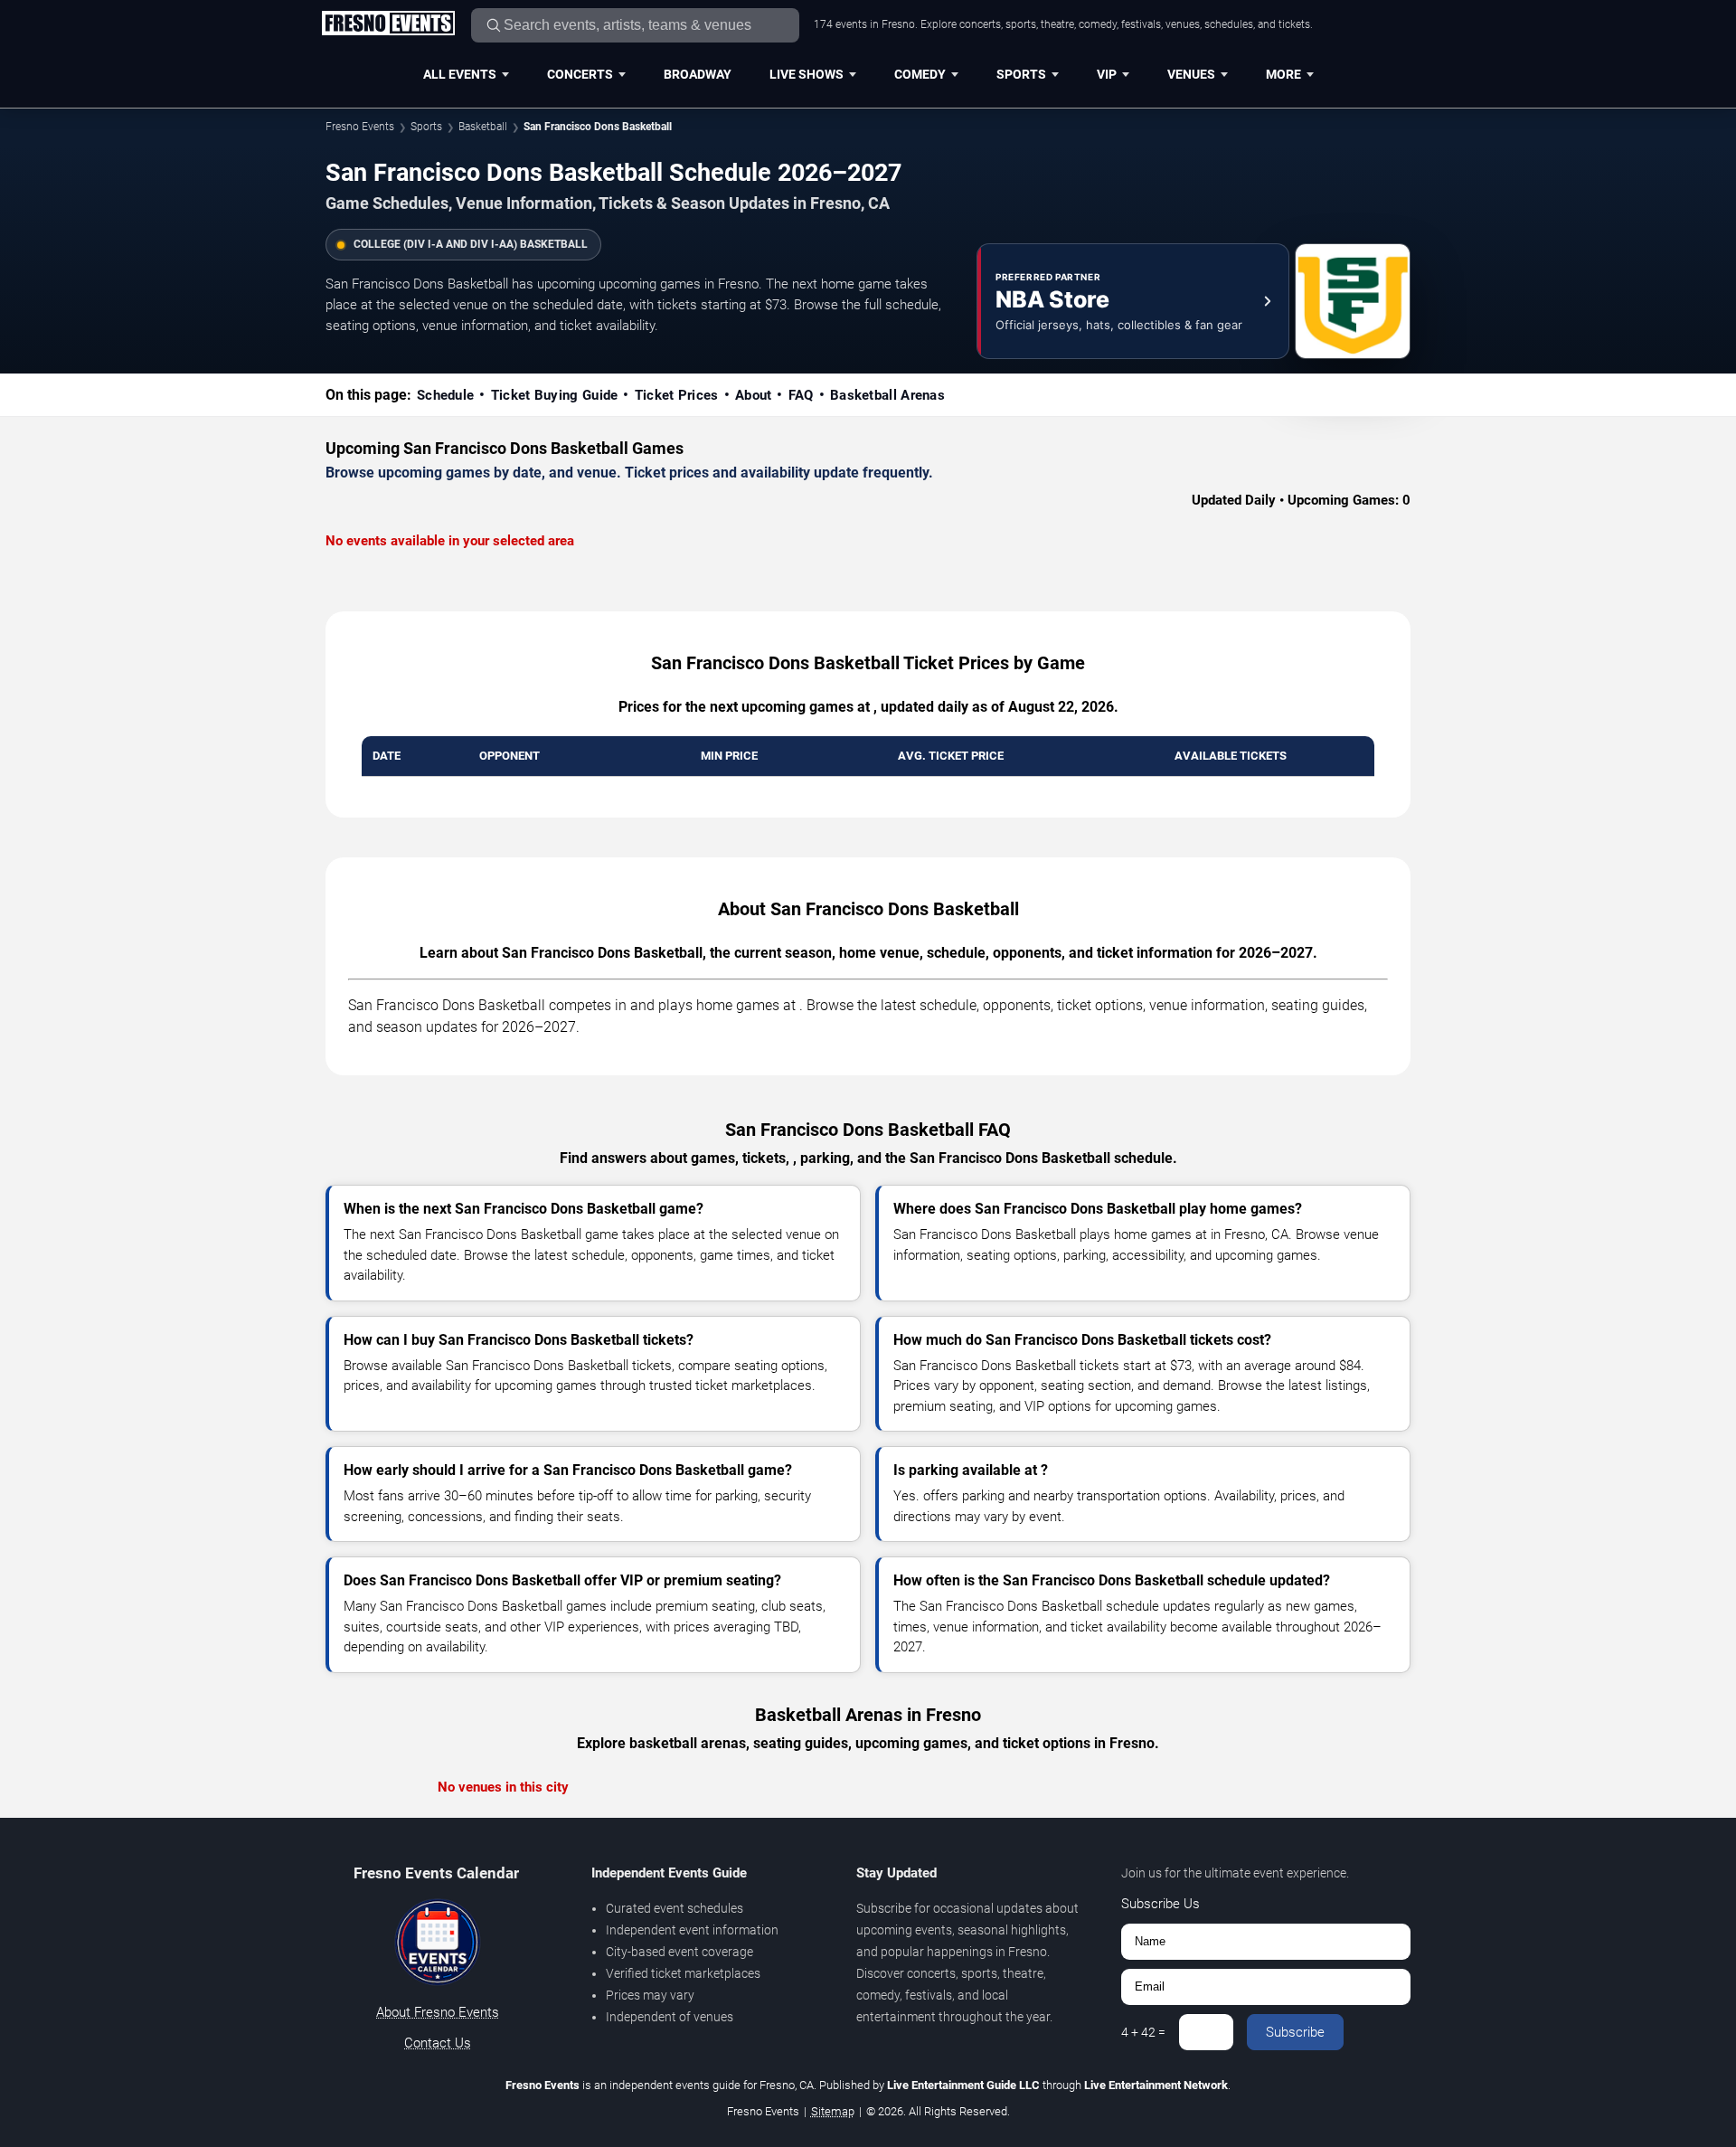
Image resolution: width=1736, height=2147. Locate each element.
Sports (1021, 74)
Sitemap (833, 2111)
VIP (1107, 74)
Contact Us (438, 2043)
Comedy (920, 74)
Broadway (698, 74)
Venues (1191, 74)
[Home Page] (388, 24)
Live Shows (807, 74)
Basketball (483, 127)
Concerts (580, 74)
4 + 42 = (1143, 2032)
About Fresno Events (438, 2012)
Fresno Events (360, 127)
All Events (460, 74)
